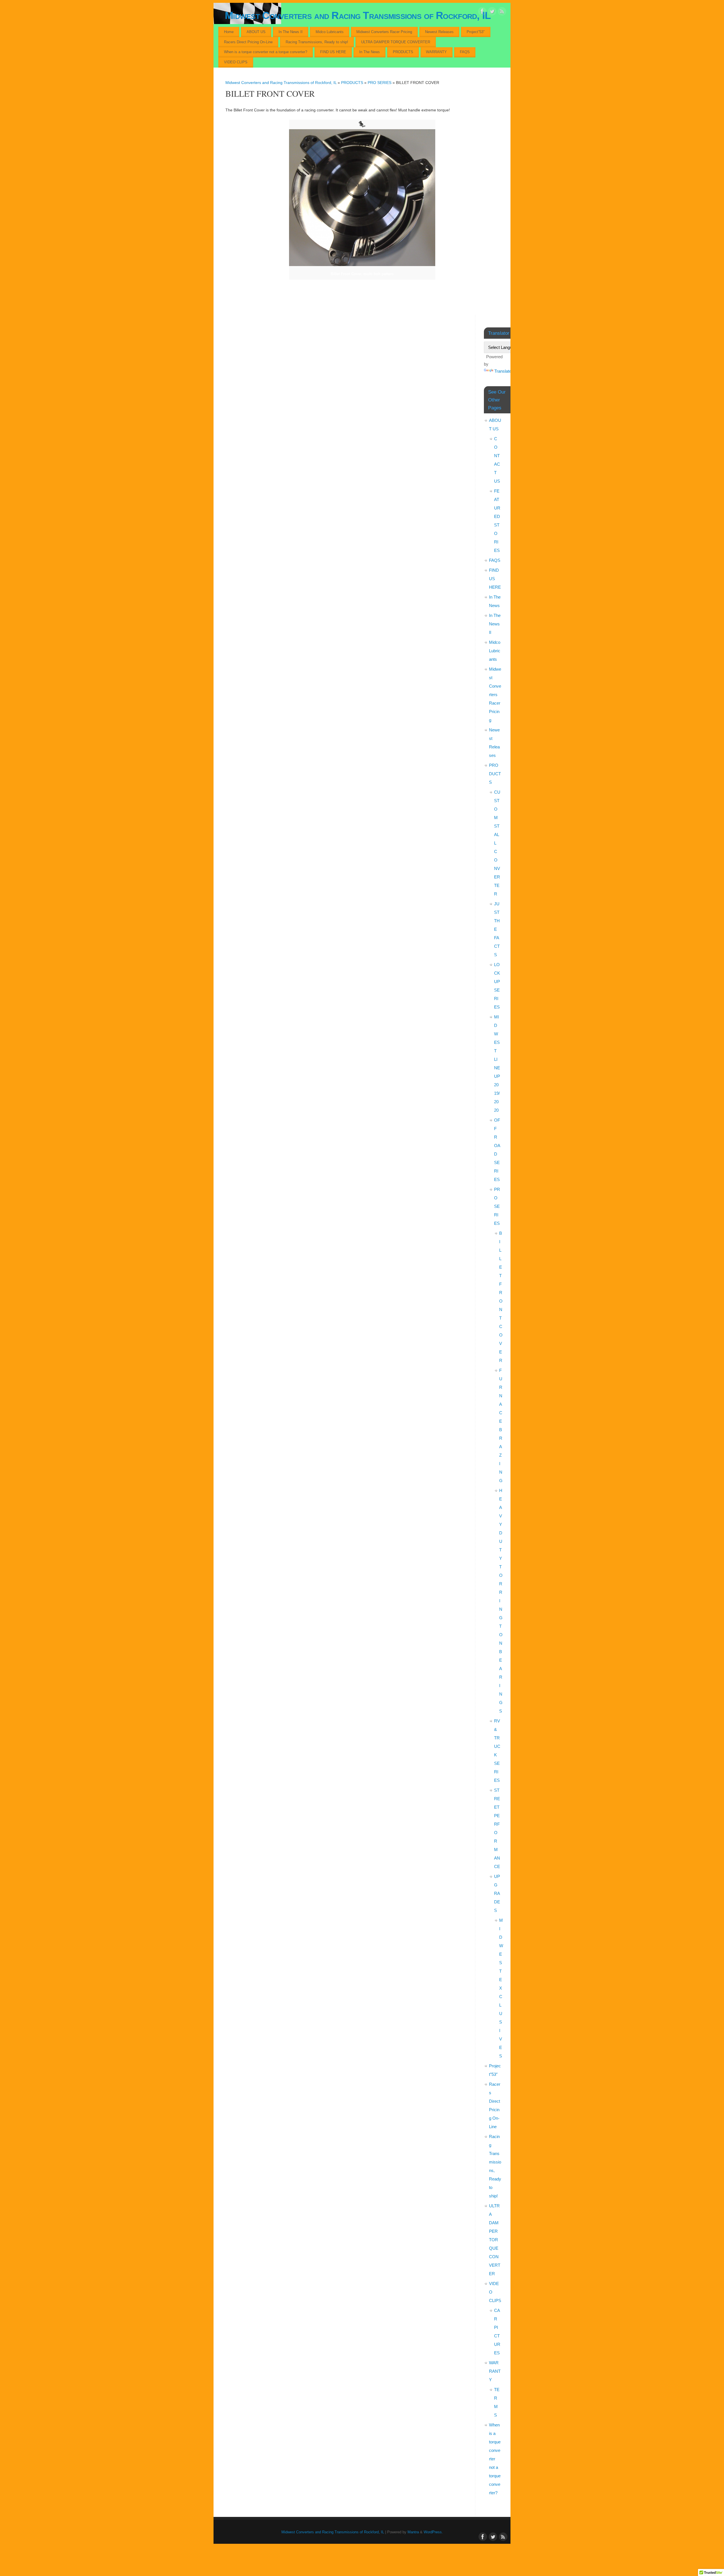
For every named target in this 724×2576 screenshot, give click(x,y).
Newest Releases (439, 32)
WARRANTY (436, 52)
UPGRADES (497, 1893)
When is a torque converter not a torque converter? (266, 52)
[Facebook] (482, 12)
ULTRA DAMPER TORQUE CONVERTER (396, 42)
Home (229, 32)
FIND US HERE (333, 52)
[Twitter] (492, 12)
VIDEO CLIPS (236, 62)
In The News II (291, 32)
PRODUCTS (403, 52)
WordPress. (433, 2532)
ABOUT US (256, 32)
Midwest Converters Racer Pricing (384, 32)
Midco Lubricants (330, 32)
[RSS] (502, 12)
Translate (503, 371)
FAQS (465, 52)
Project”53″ (476, 32)
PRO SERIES (380, 83)
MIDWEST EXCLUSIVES (501, 1988)
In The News (369, 52)
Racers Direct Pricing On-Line (248, 42)
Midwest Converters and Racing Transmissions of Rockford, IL (358, 15)
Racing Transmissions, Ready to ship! (317, 42)
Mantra (413, 2532)
